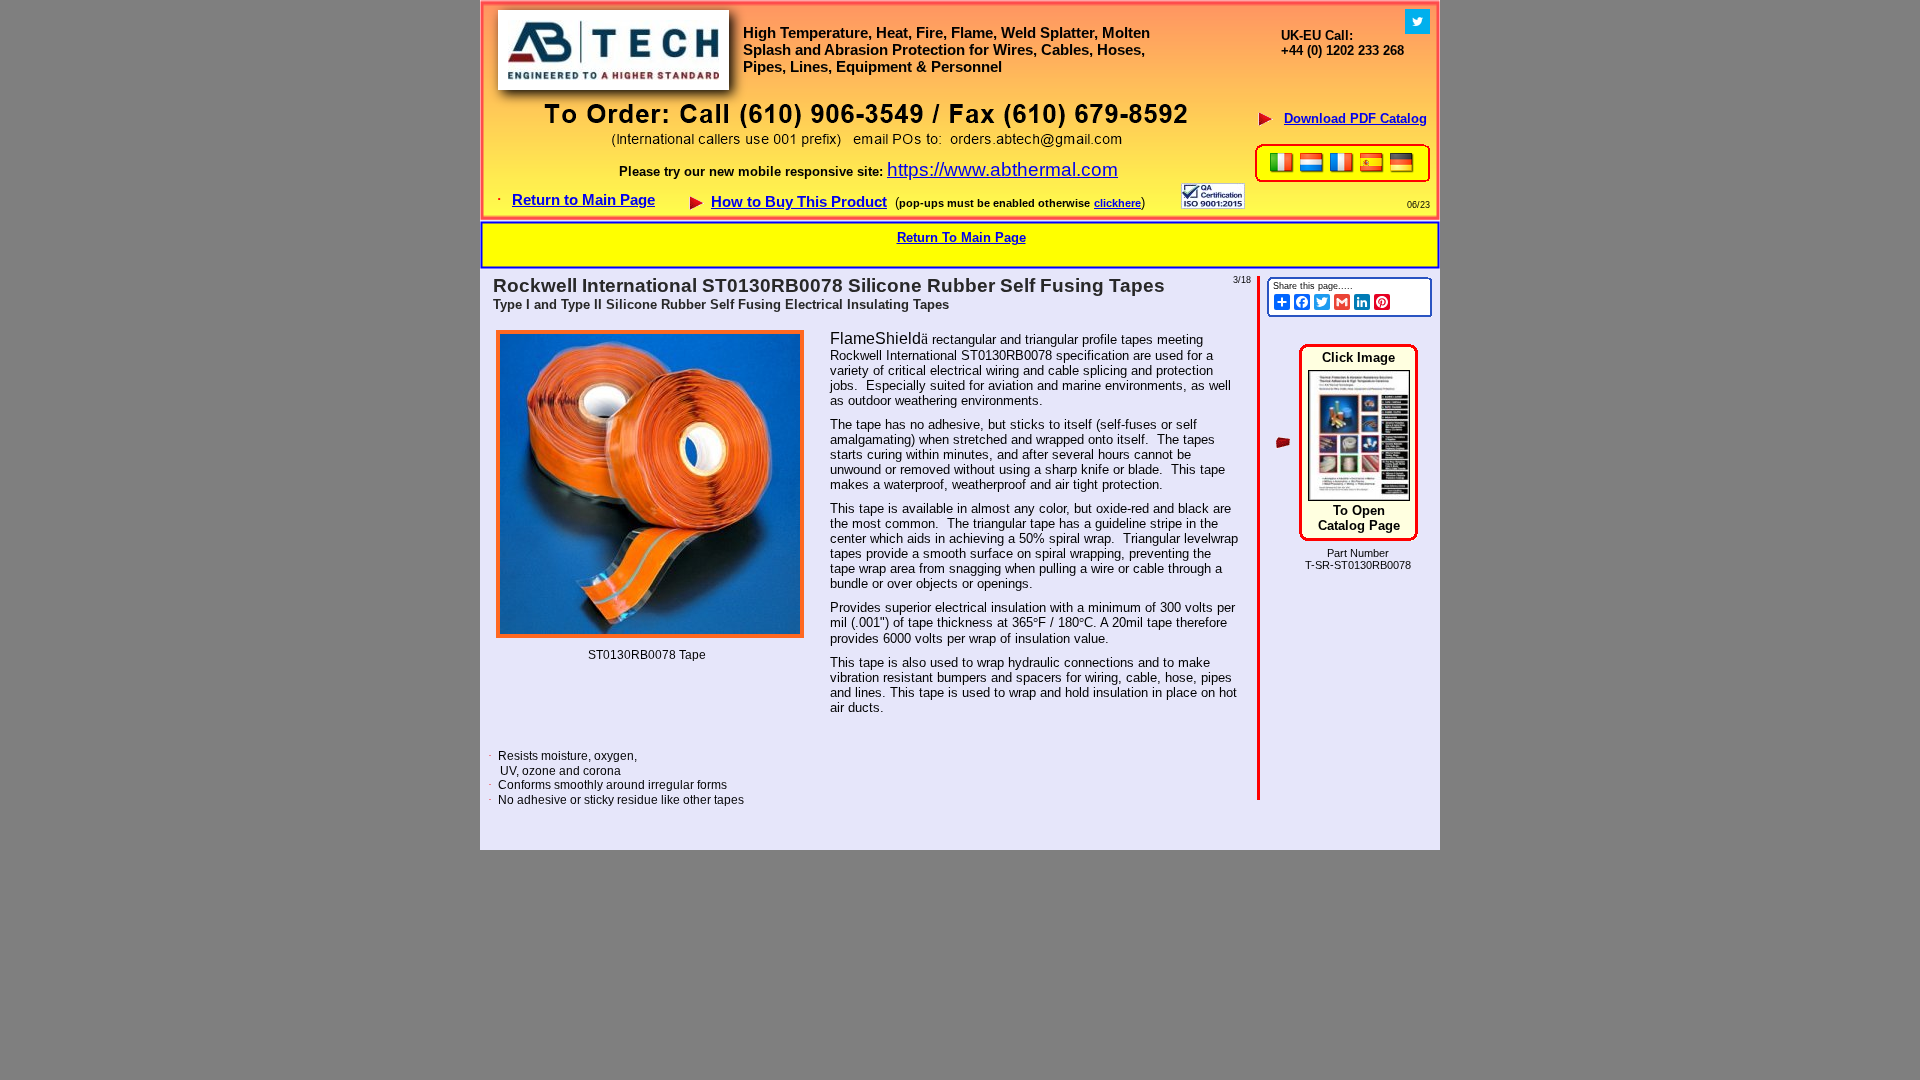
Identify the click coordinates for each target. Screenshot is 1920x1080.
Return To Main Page (961, 237)
